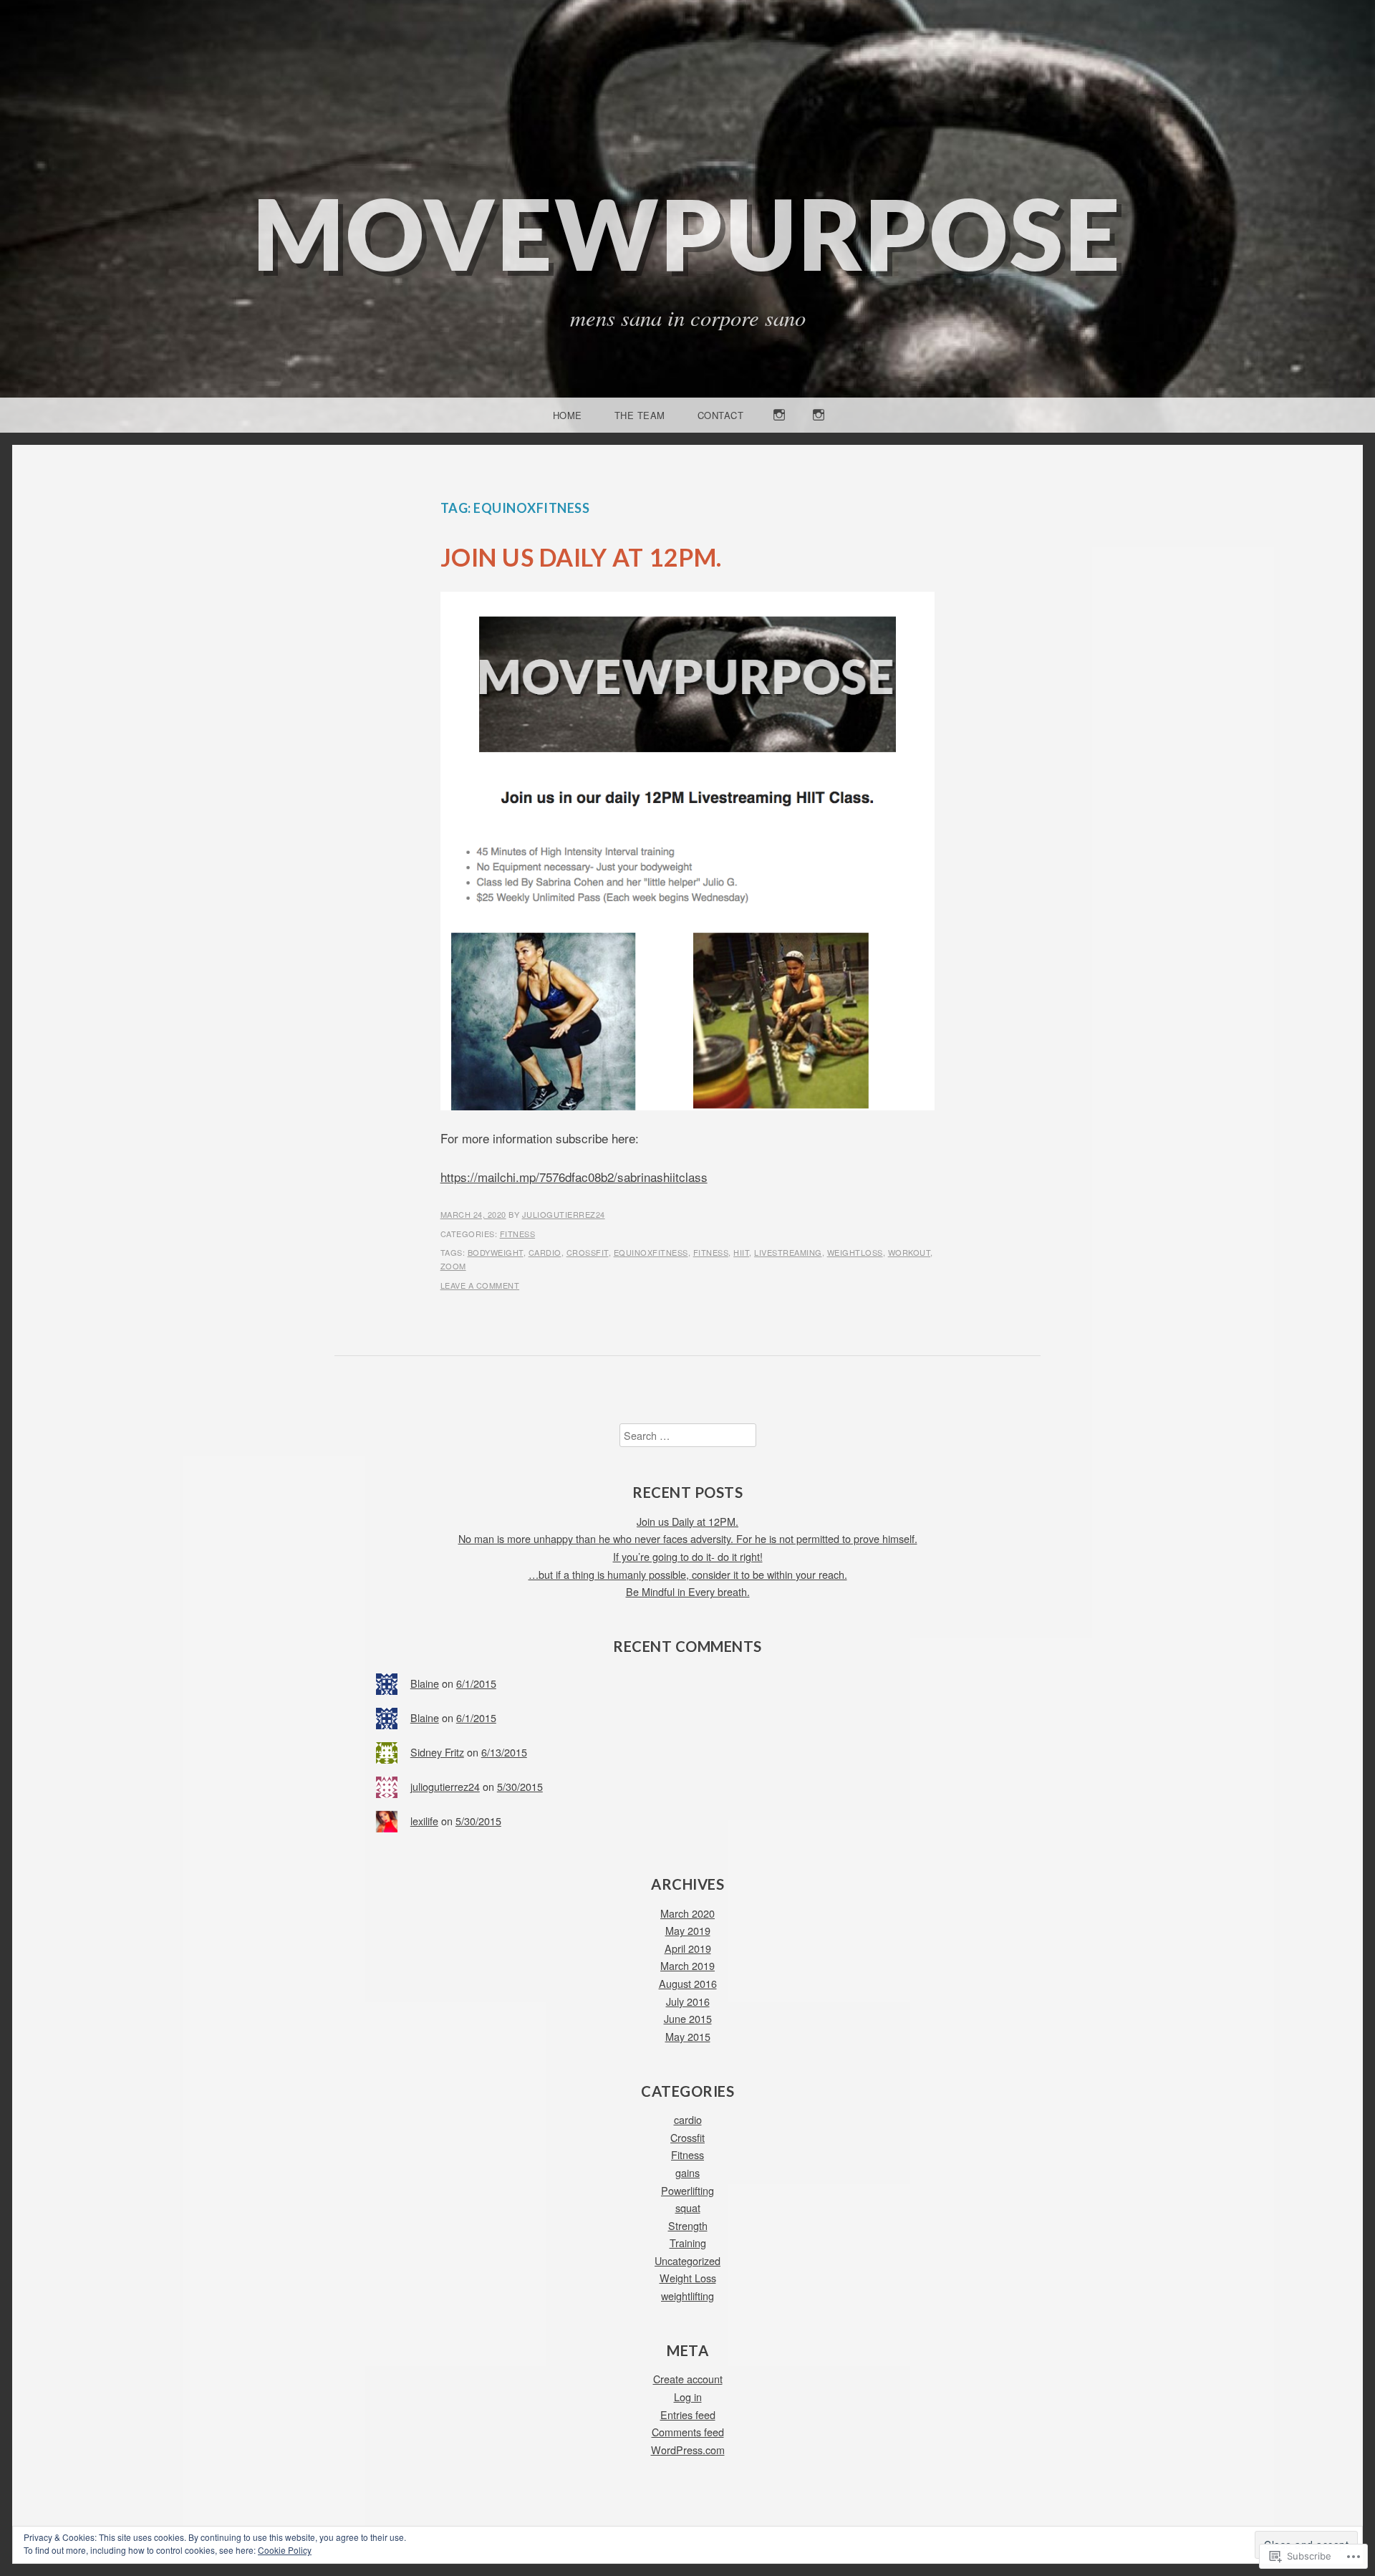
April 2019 (688, 1948)
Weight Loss (688, 2278)
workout (910, 1252)
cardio (545, 1252)
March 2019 (687, 1965)
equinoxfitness (651, 1252)
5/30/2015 (520, 1786)
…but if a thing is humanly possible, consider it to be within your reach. (688, 1574)
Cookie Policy (285, 2550)
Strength (688, 2225)
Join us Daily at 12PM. (581, 557)
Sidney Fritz (437, 1752)
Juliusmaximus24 (780, 432)
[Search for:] (688, 1435)
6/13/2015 (504, 1752)
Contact (721, 415)
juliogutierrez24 (564, 1214)
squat (688, 2207)
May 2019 (688, 1930)
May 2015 (688, 2036)
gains (687, 2172)
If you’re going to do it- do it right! (688, 1556)
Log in (688, 2397)
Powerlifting (687, 2190)
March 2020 (687, 1913)
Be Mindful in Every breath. (688, 1591)
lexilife (424, 1821)
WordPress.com (688, 2450)
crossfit (588, 1252)
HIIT (741, 1252)
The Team (640, 415)
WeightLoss (855, 1252)
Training (688, 2243)
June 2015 (688, 2018)
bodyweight (496, 1252)
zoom (453, 1266)
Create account (688, 2379)
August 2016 (688, 1983)
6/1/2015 (476, 1683)
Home (568, 415)
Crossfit (687, 2137)
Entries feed (688, 2414)
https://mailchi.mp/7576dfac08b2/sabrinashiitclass (574, 1177)
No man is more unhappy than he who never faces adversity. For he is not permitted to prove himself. (688, 1538)
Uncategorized (687, 2260)
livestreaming (788, 1252)
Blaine (425, 1683)
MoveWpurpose (687, 233)
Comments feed (688, 2432)
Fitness (518, 1234)
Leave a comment (480, 1285)
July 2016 (688, 2001)
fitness (711, 1252)
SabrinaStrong (819, 432)
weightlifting (687, 2296)
